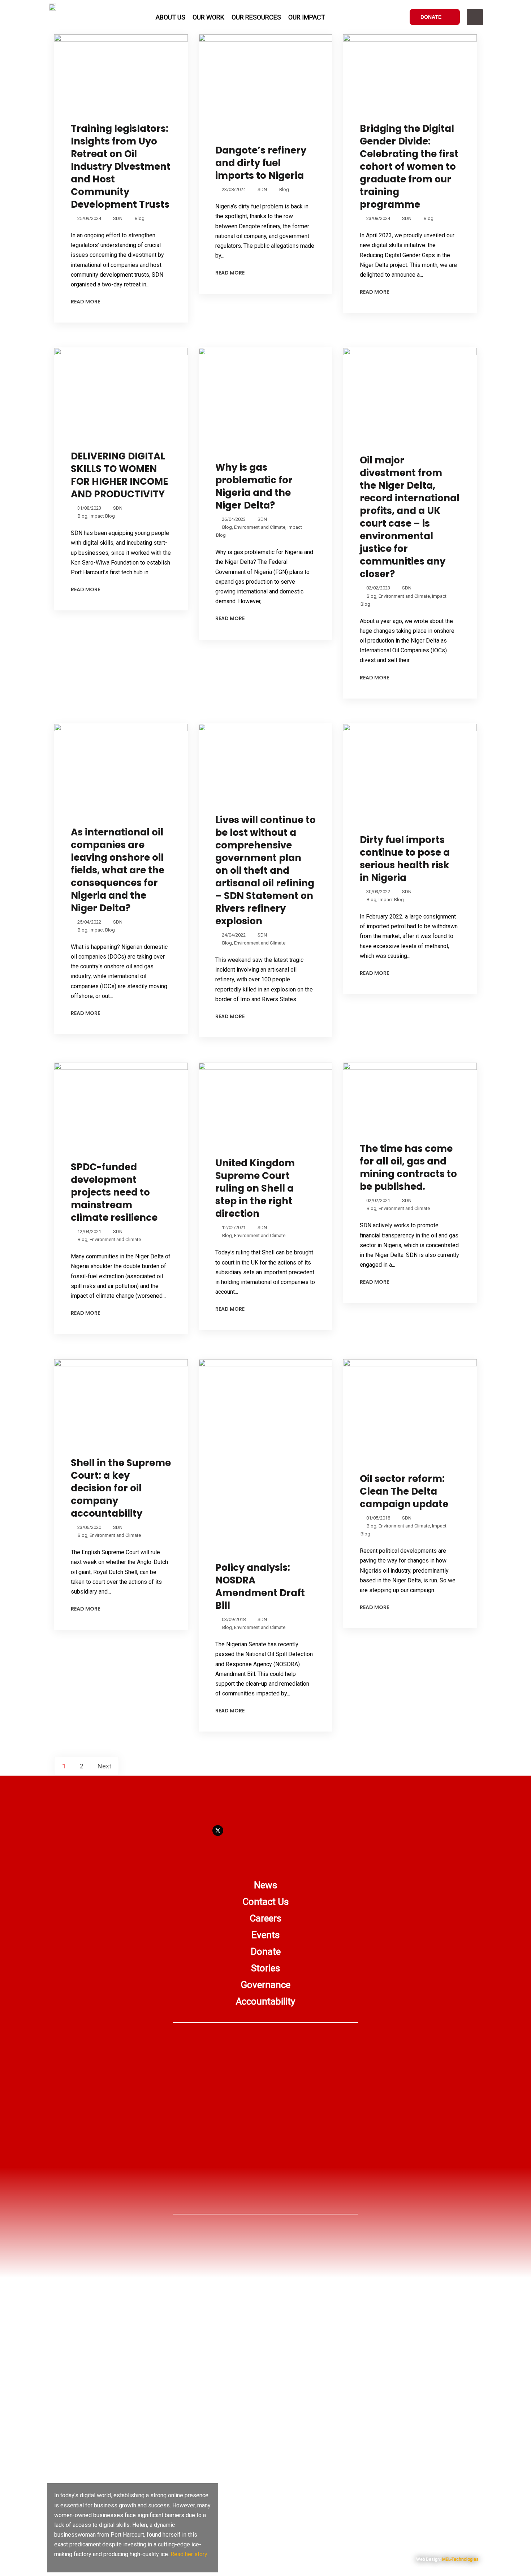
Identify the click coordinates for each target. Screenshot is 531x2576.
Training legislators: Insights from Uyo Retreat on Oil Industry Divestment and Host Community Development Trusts (121, 167)
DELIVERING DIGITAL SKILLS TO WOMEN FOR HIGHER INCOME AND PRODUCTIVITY (119, 475)
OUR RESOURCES (256, 17)
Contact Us (265, 1902)
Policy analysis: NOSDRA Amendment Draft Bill (260, 1587)
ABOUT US (170, 17)
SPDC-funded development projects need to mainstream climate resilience (114, 1192)
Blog (140, 218)
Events (265, 1935)
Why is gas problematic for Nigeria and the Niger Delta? (254, 486)
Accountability (265, 2001)
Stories (265, 1968)
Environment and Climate (260, 527)
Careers (265, 1918)
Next (104, 1766)
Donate (266, 1952)
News (265, 1885)
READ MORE (85, 302)
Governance (265, 1985)
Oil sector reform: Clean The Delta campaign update (404, 1491)
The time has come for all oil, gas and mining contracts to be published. (408, 1168)
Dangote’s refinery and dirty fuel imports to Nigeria (261, 163)
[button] (475, 17)
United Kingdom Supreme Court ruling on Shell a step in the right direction (255, 1188)
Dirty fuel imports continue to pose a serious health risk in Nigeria (405, 859)
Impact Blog (102, 516)
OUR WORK (208, 17)
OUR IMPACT (307, 17)
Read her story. (189, 2554)
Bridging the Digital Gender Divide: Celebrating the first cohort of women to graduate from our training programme (409, 167)
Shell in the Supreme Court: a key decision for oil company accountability (121, 1488)
